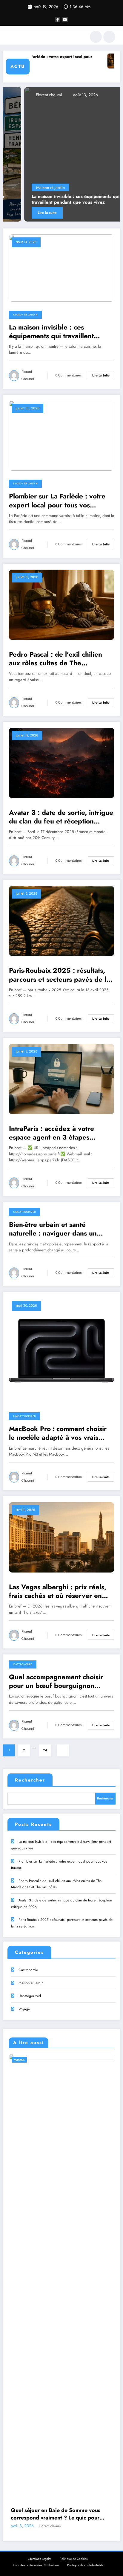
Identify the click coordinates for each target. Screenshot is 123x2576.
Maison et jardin (29, 187)
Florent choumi (27, 95)
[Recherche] (96, 37)
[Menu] (11, 37)
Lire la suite (26, 213)
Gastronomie (23, 1664)
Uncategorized (24, 1212)
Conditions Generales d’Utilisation (36, 2565)
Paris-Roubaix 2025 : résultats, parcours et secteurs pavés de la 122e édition (59, 975)
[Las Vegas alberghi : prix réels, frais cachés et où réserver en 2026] (61, 1537)
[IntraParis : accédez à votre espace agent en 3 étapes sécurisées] (61, 1079)
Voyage (24, 2009)
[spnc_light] (109, 37)
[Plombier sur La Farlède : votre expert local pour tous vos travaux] (61, 435)
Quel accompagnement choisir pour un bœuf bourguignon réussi (56, 1682)
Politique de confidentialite (85, 2565)
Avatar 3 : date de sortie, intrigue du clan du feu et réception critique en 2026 (61, 817)
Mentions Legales (40, 2559)
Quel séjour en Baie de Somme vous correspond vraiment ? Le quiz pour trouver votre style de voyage (56, 2514)
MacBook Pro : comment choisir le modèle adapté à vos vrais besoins (58, 1433)
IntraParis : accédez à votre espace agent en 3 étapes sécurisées (51, 1133)
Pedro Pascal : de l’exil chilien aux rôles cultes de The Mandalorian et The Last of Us (56, 659)
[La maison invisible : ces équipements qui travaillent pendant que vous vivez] (61, 154)
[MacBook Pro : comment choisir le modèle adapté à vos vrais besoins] (61, 1350)
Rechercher (30, 1780)
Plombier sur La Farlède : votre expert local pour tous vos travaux (57, 501)
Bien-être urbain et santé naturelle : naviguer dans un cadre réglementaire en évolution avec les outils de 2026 (61, 1229)
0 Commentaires (69, 375)
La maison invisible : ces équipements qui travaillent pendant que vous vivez (54, 200)
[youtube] (65, 19)
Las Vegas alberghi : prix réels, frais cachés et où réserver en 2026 (58, 1591)
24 (45, 1750)
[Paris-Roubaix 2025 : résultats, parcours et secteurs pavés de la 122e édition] (61, 921)
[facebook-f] (58, 19)
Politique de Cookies (74, 2559)
